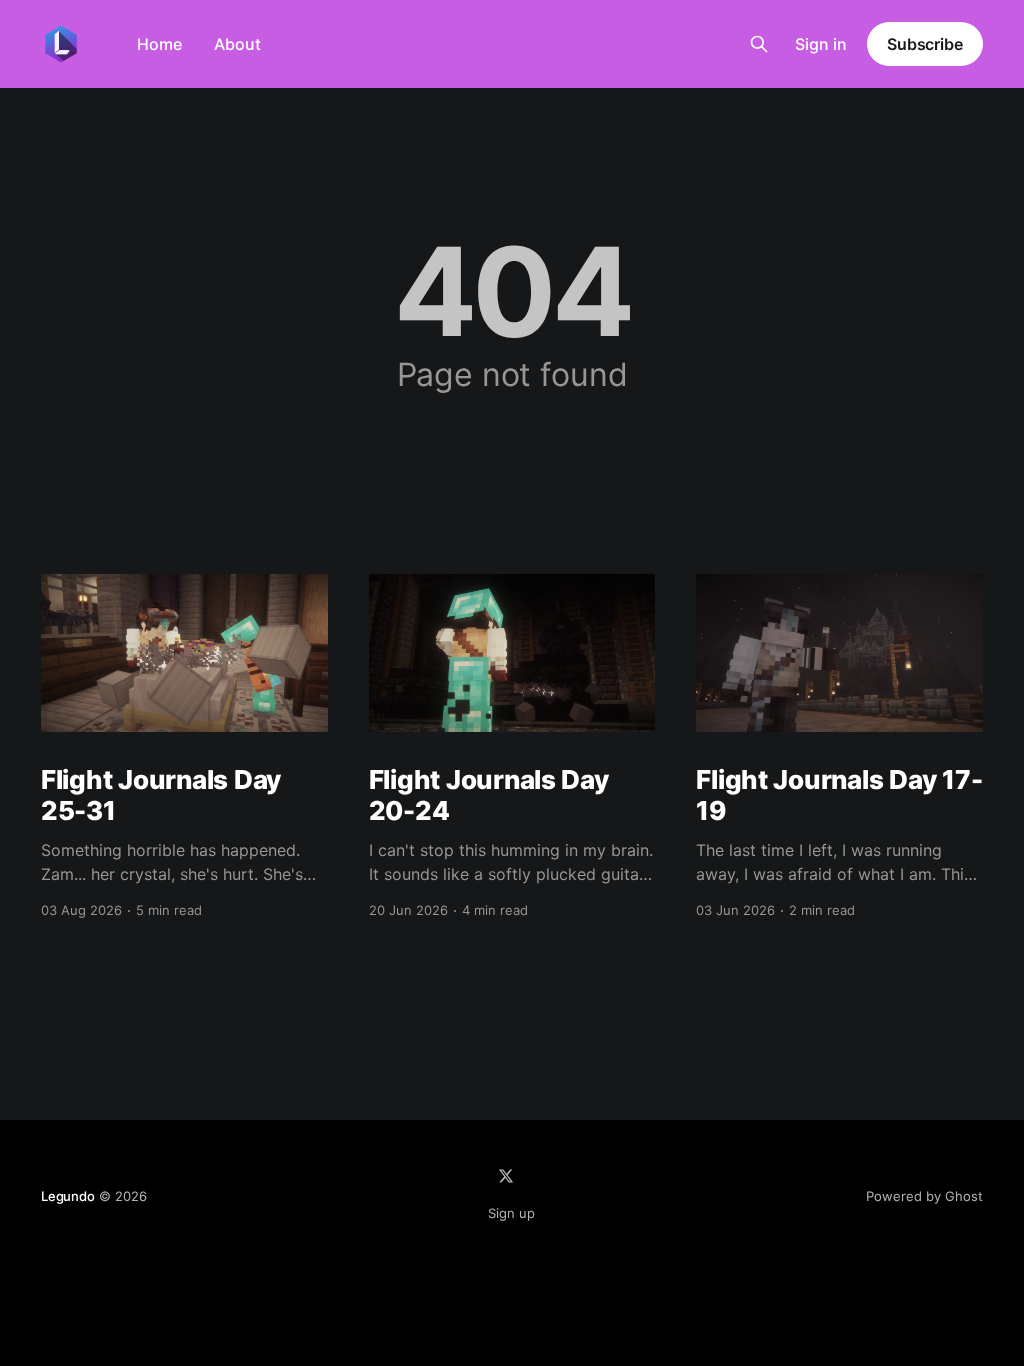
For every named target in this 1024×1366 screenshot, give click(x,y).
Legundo (68, 1196)
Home (159, 44)
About (237, 44)
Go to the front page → (512, 413)
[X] (506, 1176)
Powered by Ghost (924, 1196)
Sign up (511, 1213)
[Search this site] (759, 44)
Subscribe (925, 44)
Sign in (821, 44)
